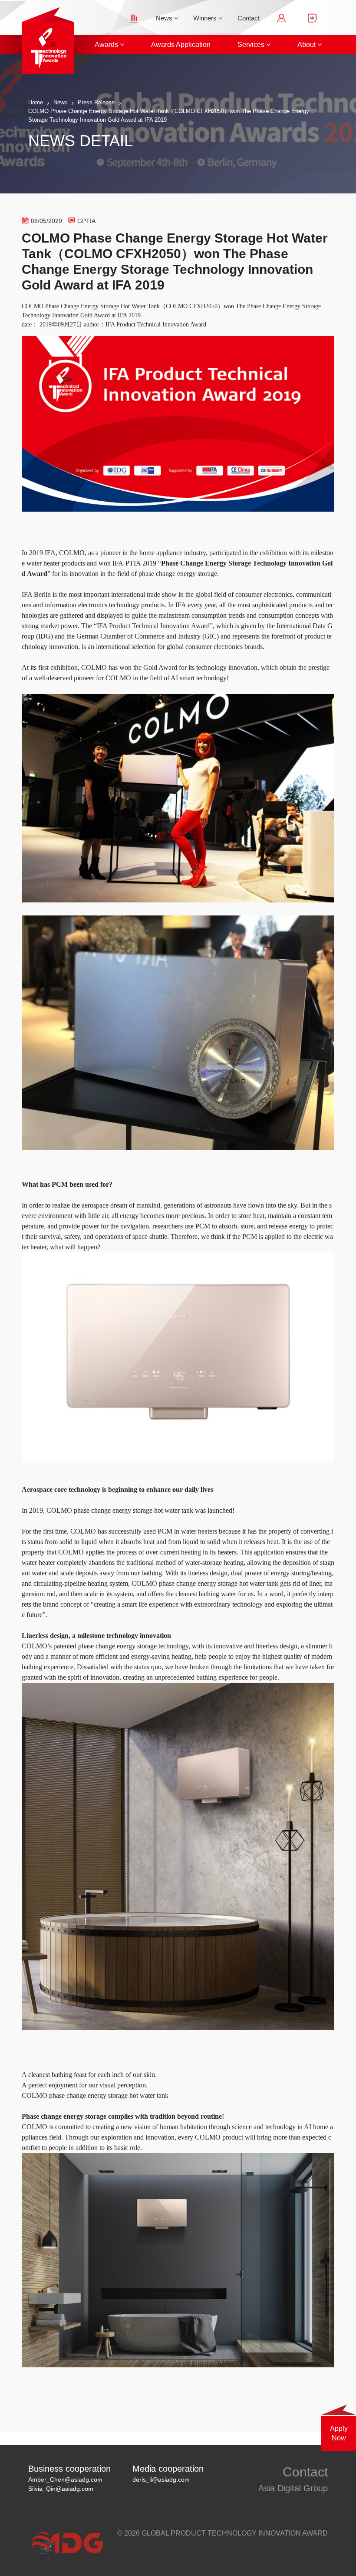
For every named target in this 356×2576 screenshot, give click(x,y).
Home (36, 102)
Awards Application (181, 45)
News (165, 18)
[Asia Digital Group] (62, 40)
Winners (206, 18)
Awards (107, 45)
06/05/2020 (46, 221)
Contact (249, 18)
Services (252, 45)
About (307, 45)
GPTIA (86, 221)
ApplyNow (339, 2433)
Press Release (96, 102)
